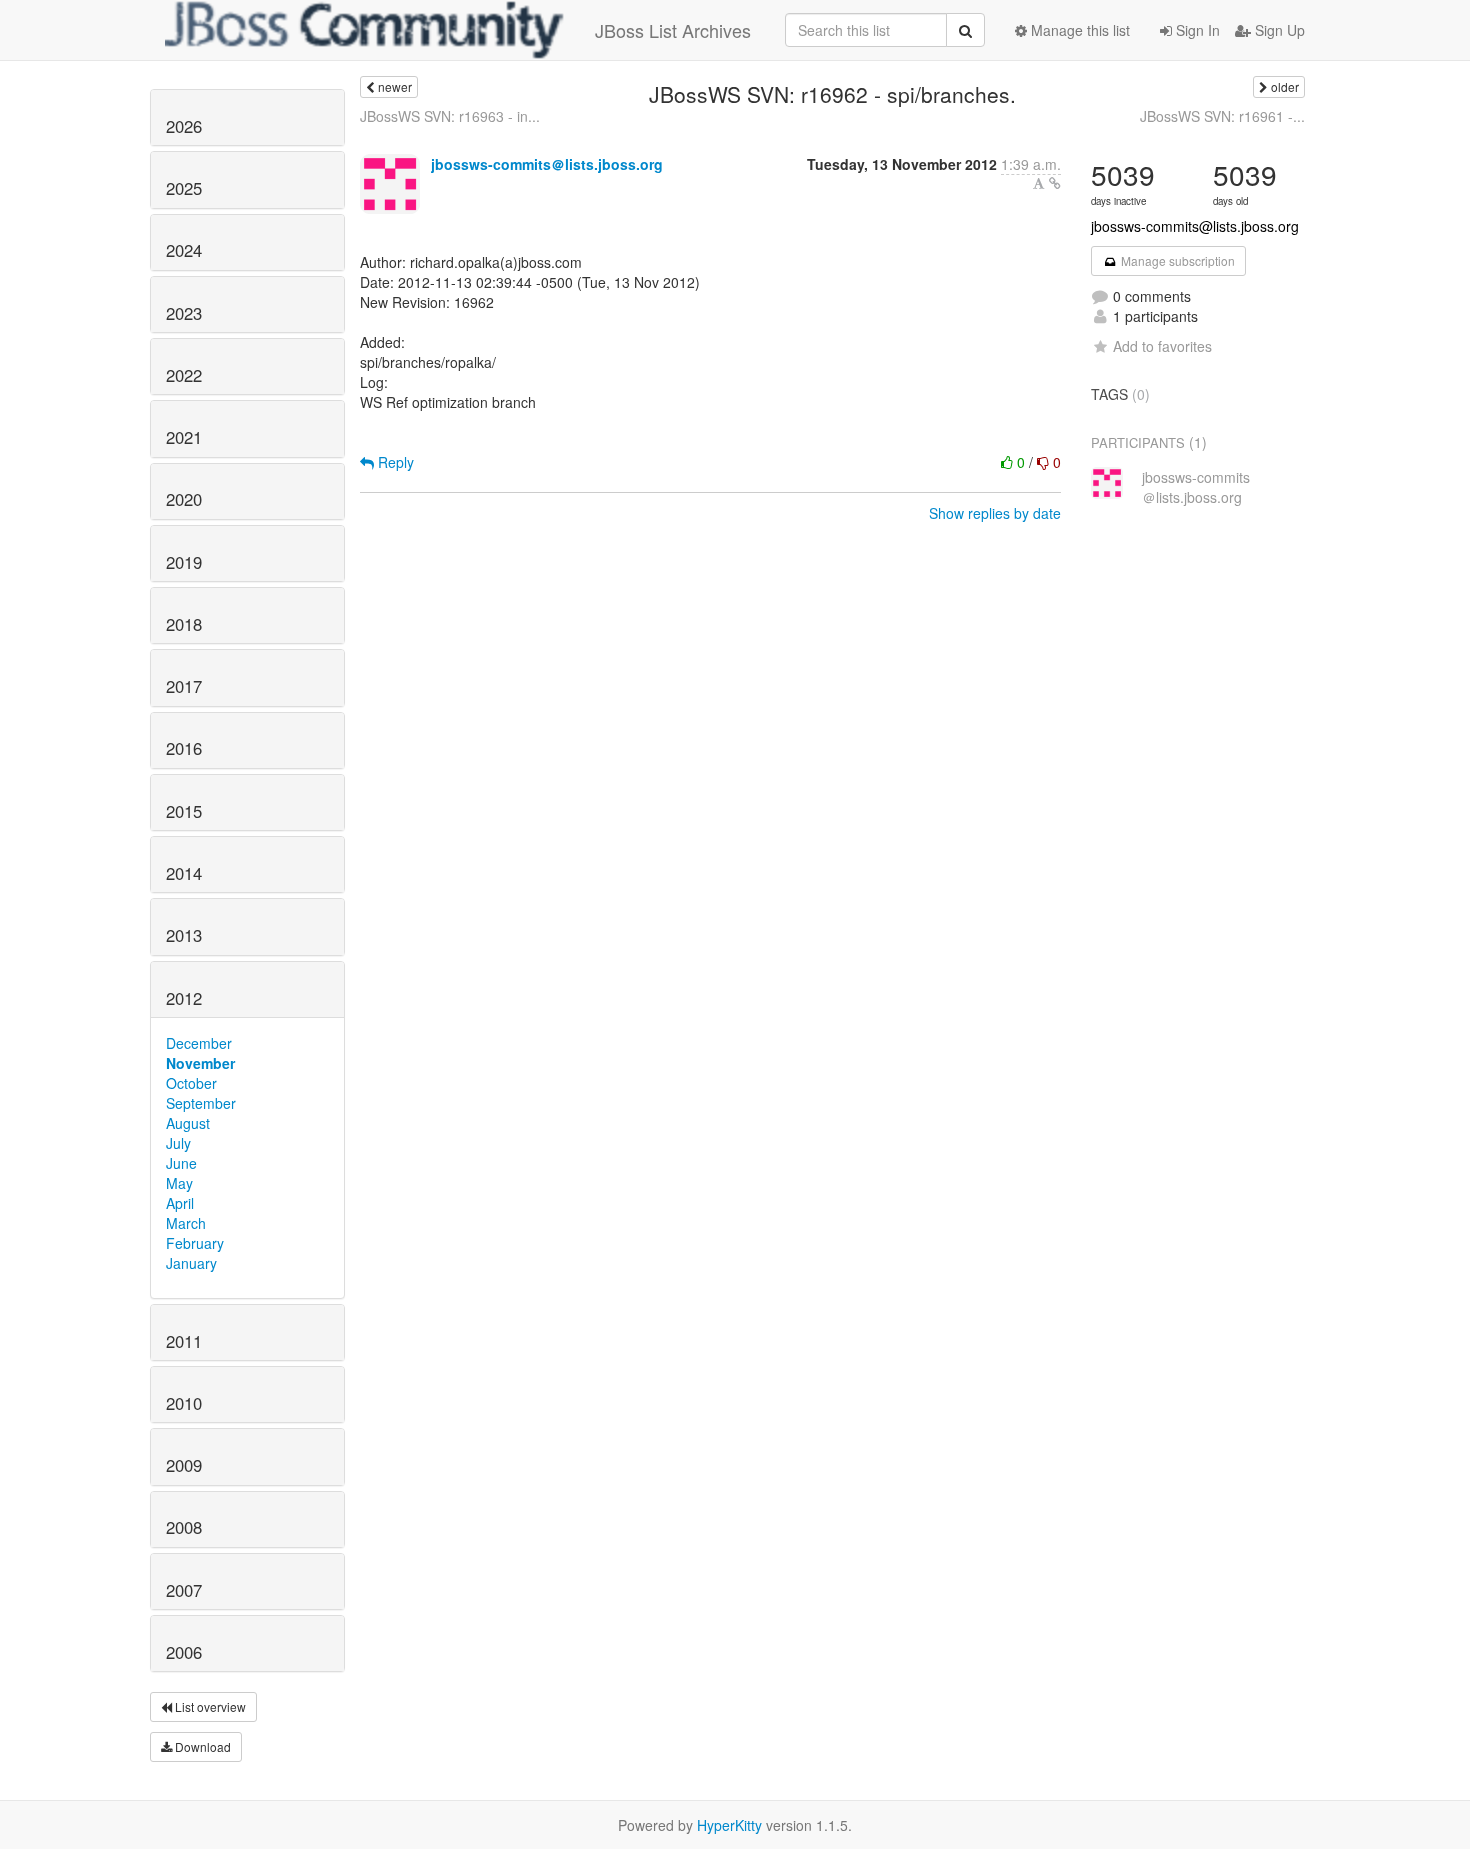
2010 (184, 1403)
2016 (184, 748)
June (181, 1163)
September (201, 1103)
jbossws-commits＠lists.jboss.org (547, 164)
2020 (184, 499)
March (186, 1223)
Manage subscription (1176, 260)
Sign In (1196, 30)
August (188, 1123)
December (199, 1043)
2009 (184, 1465)
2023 (184, 313)
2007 (184, 1590)
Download (201, 1746)
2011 (184, 1341)
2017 (184, 686)
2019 (184, 562)
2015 (184, 811)
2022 (184, 375)
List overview (209, 1706)
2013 (184, 935)
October (191, 1083)
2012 (184, 998)
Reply (394, 462)
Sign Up (1278, 30)
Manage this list (1078, 30)
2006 (184, 1652)
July (178, 1143)
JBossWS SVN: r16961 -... (1222, 116)
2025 (184, 188)
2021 (184, 437)
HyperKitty (729, 1825)
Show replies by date (995, 513)
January (191, 1263)
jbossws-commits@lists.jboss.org (1195, 226)
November (200, 1063)
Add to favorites (1162, 346)
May (179, 1183)
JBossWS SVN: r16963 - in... (450, 116)
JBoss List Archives (673, 30)
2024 (184, 250)
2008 (184, 1527)
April (180, 1203)
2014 (184, 873)
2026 (184, 126)
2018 (184, 624)
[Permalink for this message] (1055, 183)
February (195, 1243)
